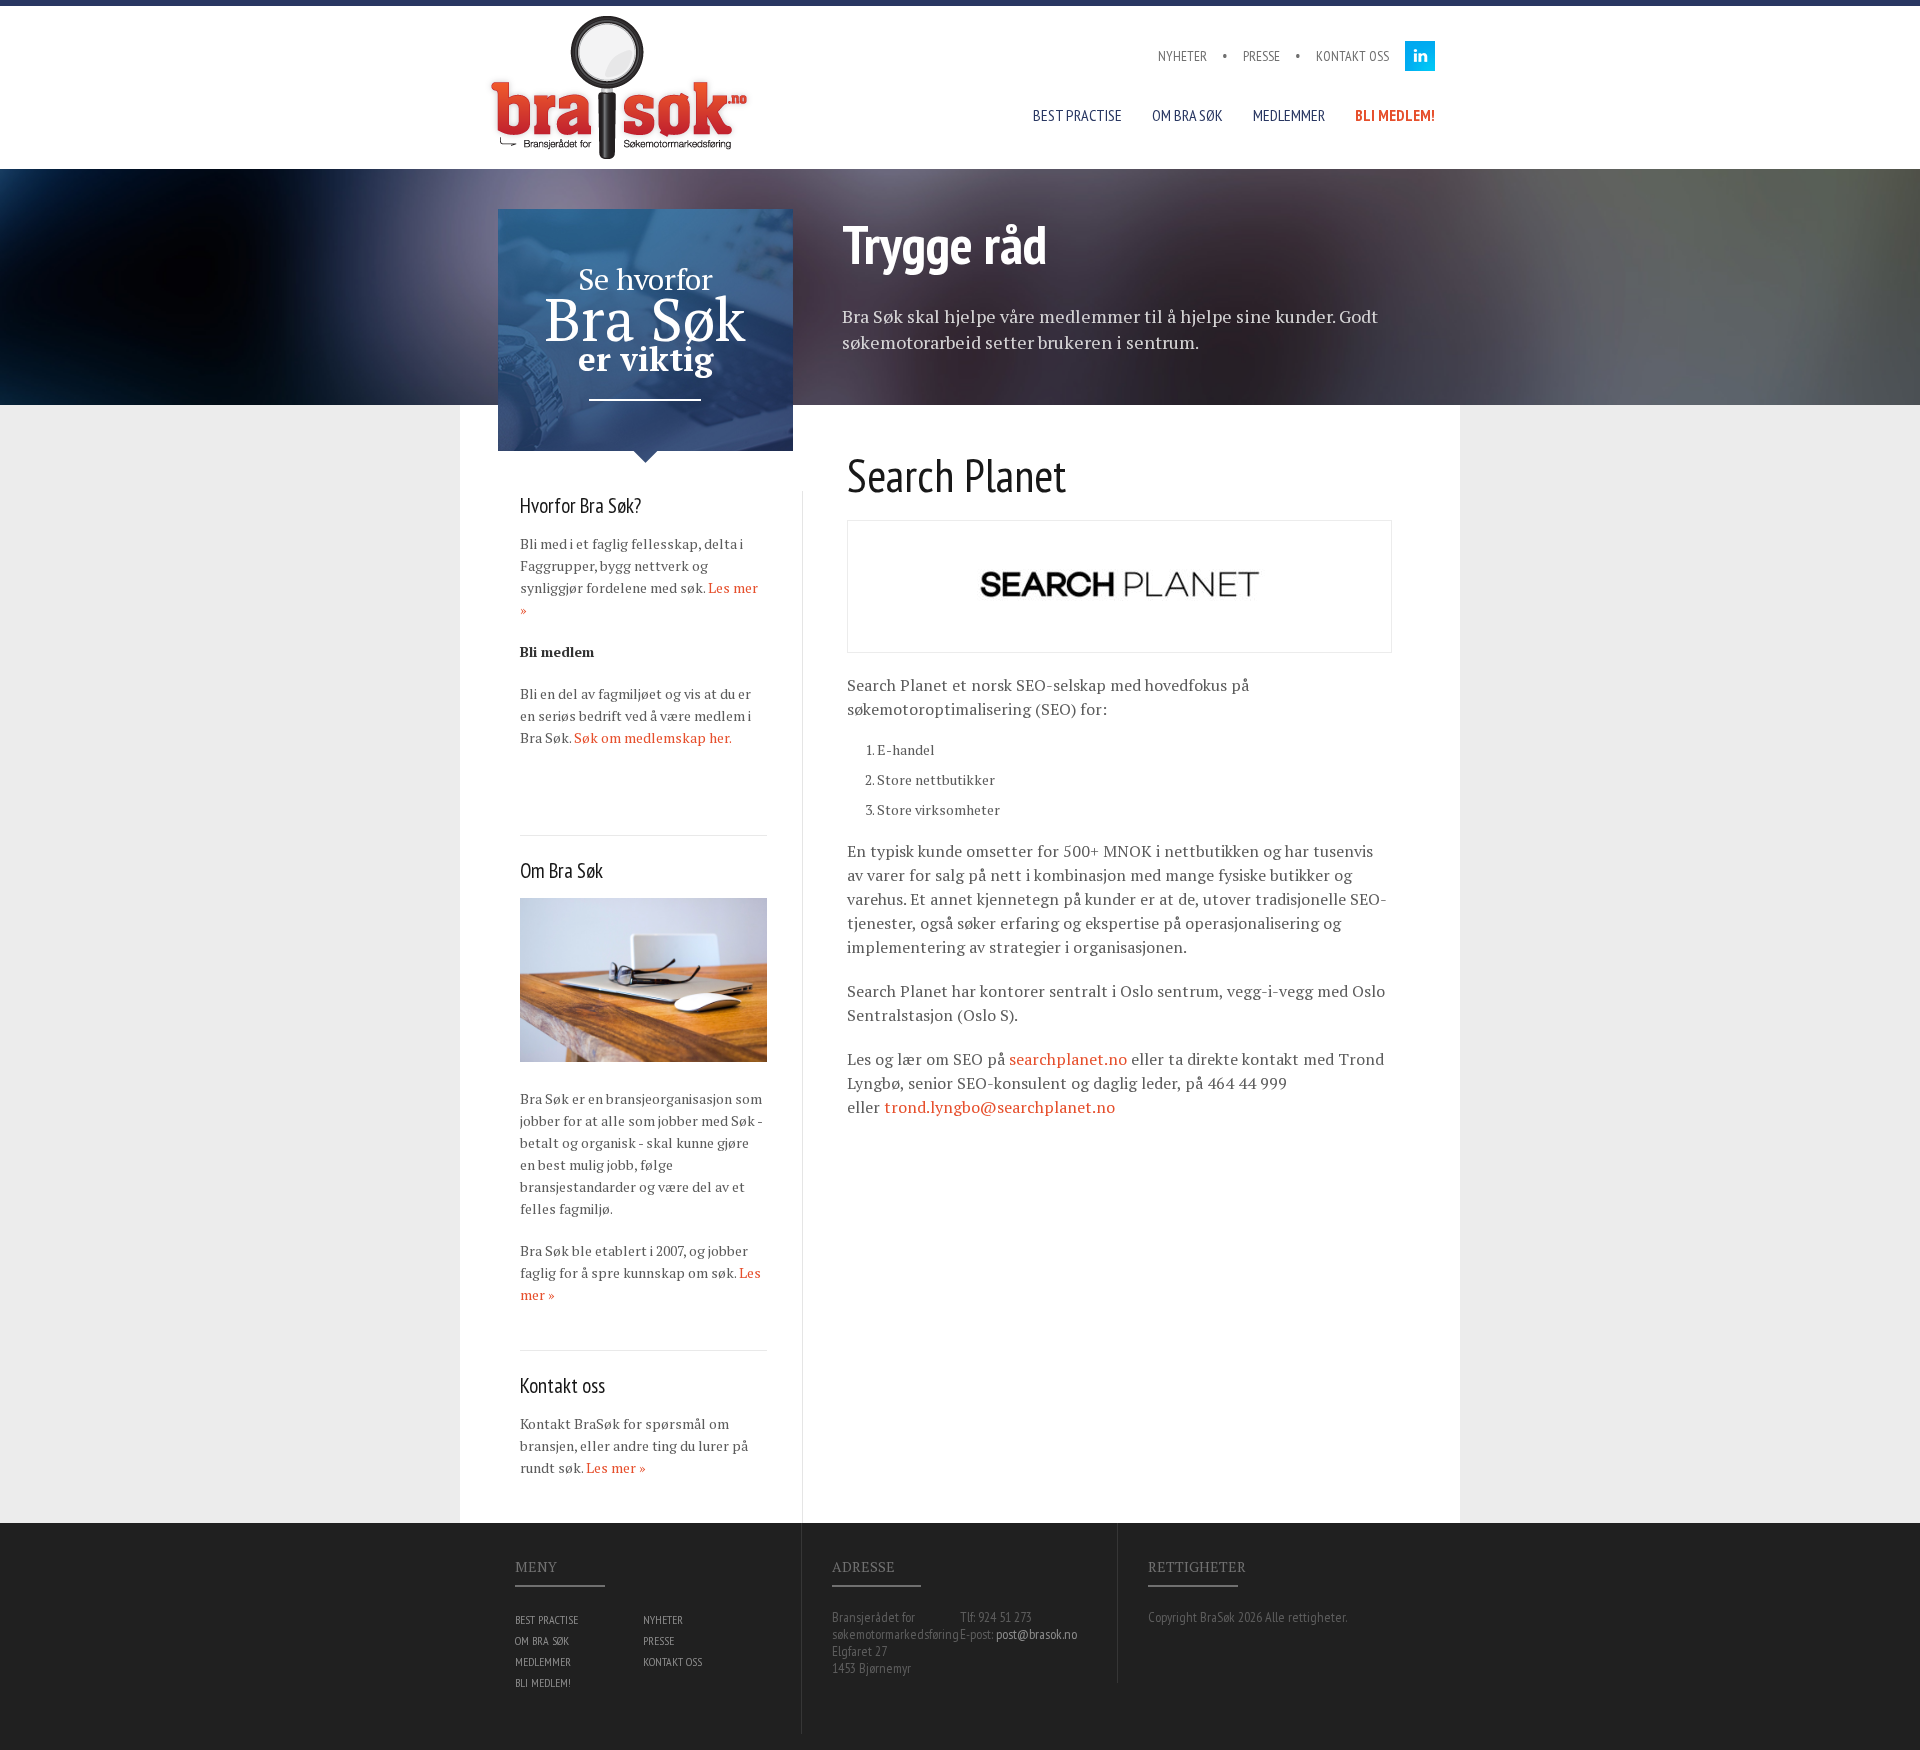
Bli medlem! (1395, 115)
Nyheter (1182, 56)
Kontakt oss (1352, 56)
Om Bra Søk (1187, 115)
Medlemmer (1289, 115)
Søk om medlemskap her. (653, 737)
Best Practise (1077, 115)
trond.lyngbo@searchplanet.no (999, 1107)
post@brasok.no (1036, 1634)
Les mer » (616, 1467)
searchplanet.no (1068, 1059)
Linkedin (1420, 56)
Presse (1261, 56)
